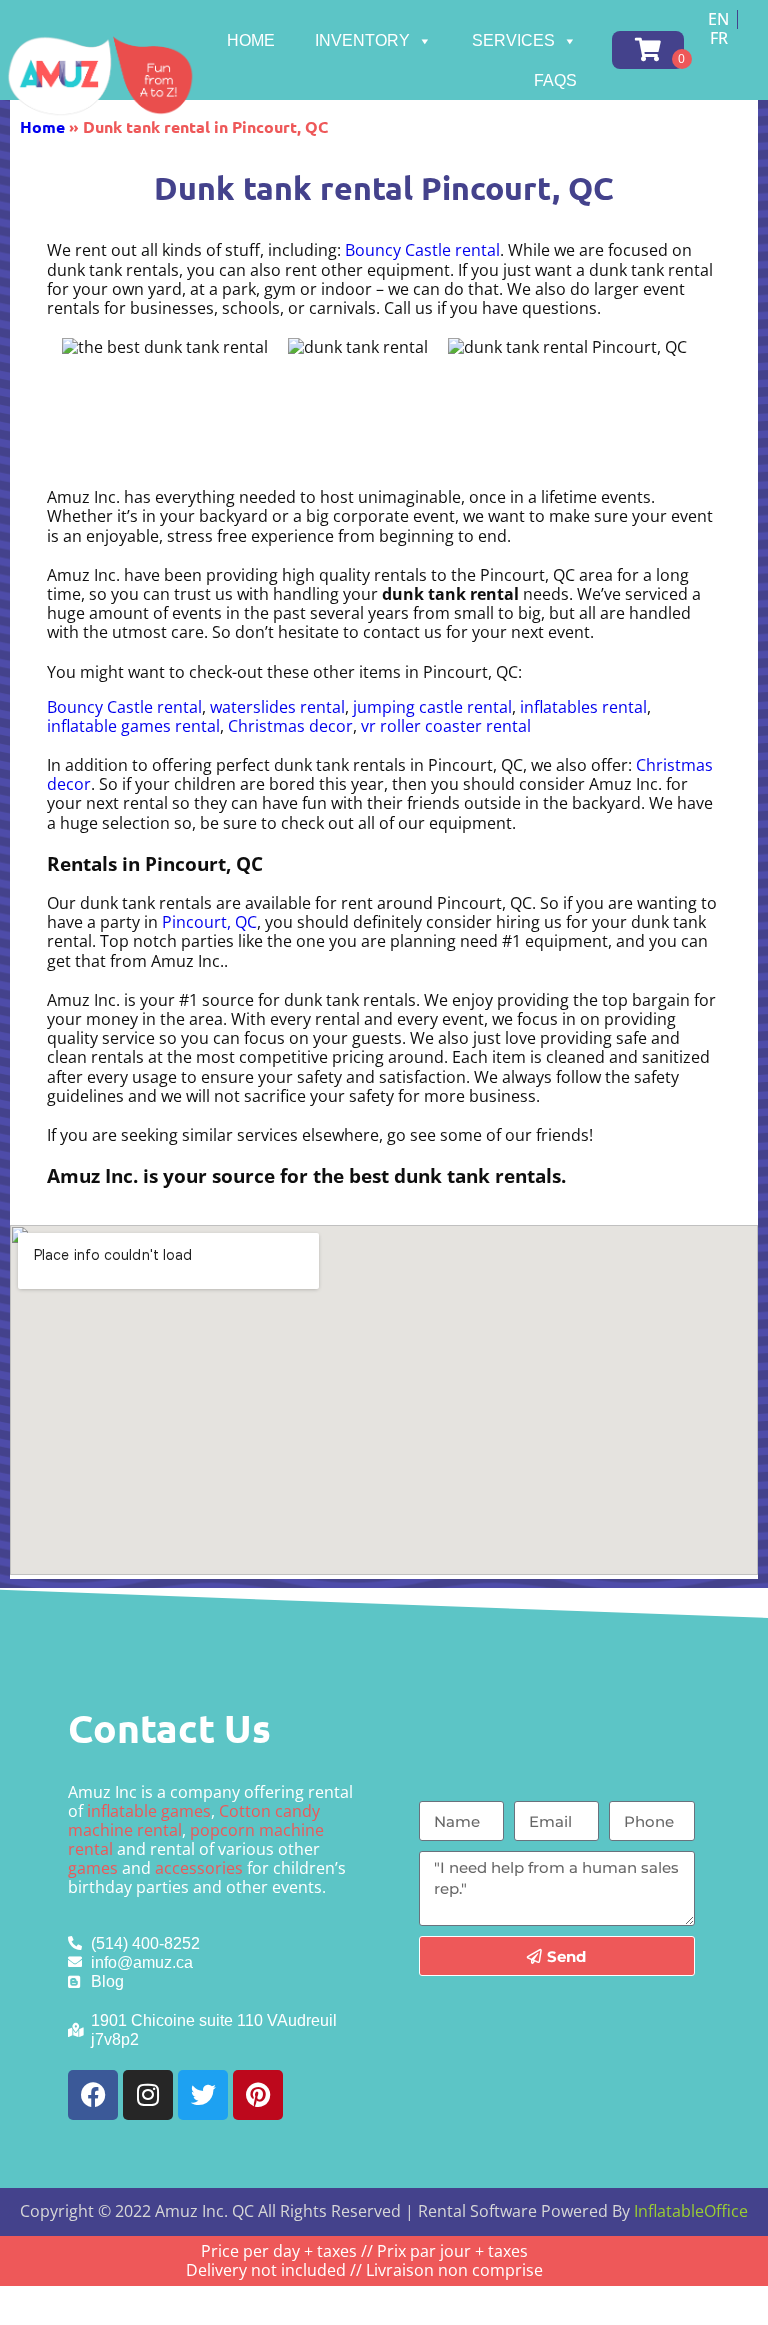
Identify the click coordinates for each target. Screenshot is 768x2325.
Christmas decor (290, 726)
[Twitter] (203, 2095)
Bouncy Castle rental (422, 250)
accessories (199, 1868)
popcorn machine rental (196, 1839)
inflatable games (149, 1811)
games (93, 1868)
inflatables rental (583, 707)
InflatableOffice (691, 2211)
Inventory (362, 40)
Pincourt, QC (209, 922)
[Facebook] (93, 2095)
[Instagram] (148, 2095)
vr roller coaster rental (446, 726)
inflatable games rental (133, 726)
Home (251, 40)
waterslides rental (277, 707)
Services (513, 40)
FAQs (555, 80)
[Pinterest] (258, 2095)
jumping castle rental (432, 707)
